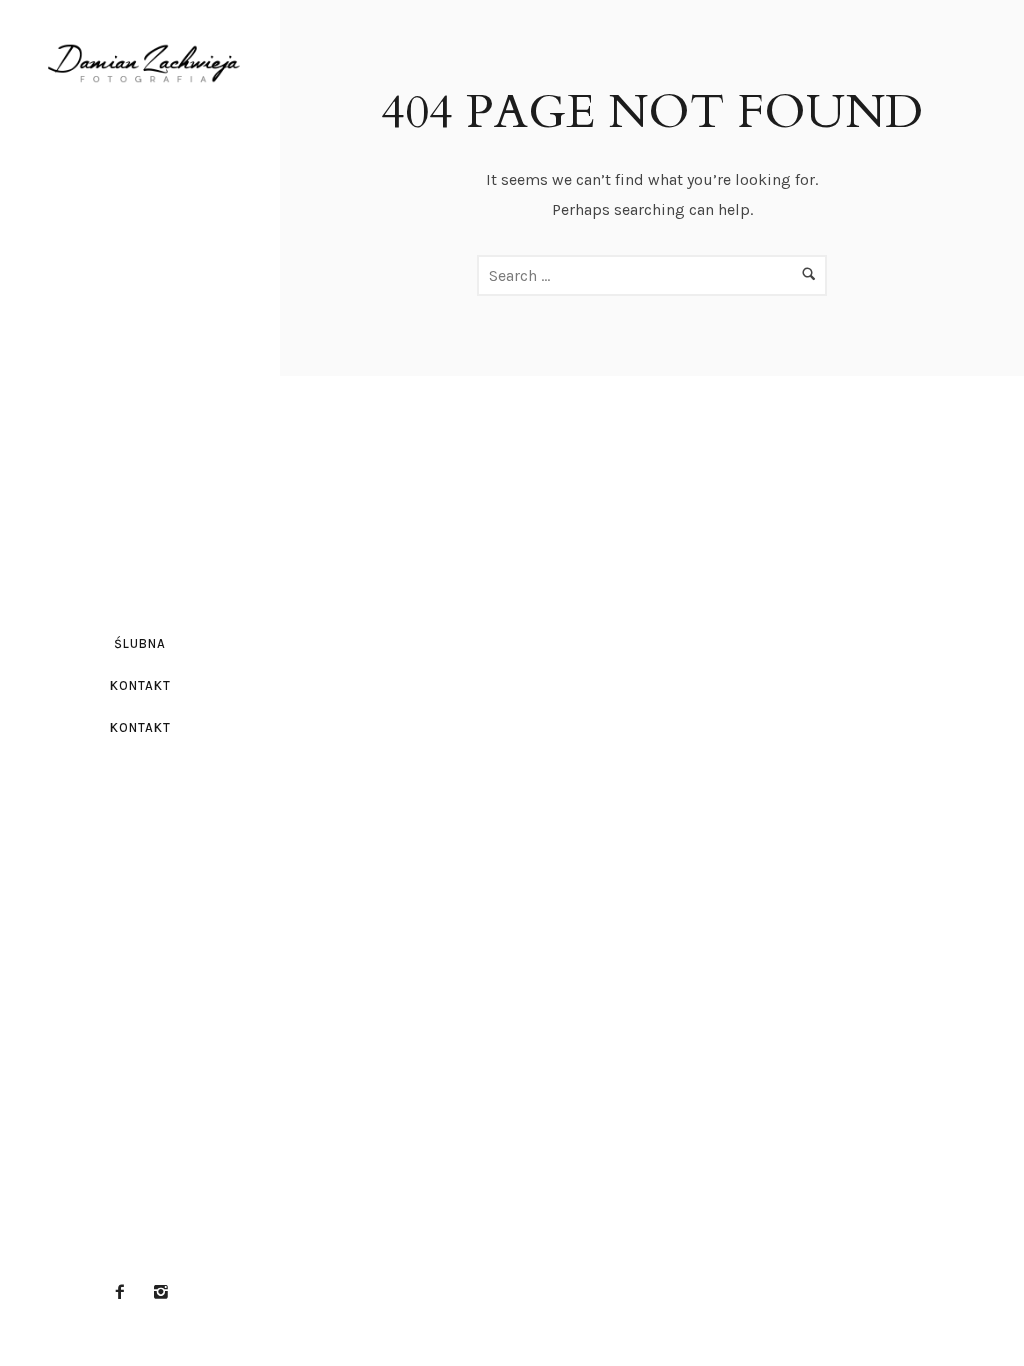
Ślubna (140, 643)
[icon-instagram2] (161, 1292)
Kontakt (140, 685)
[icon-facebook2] (125, 1292)
